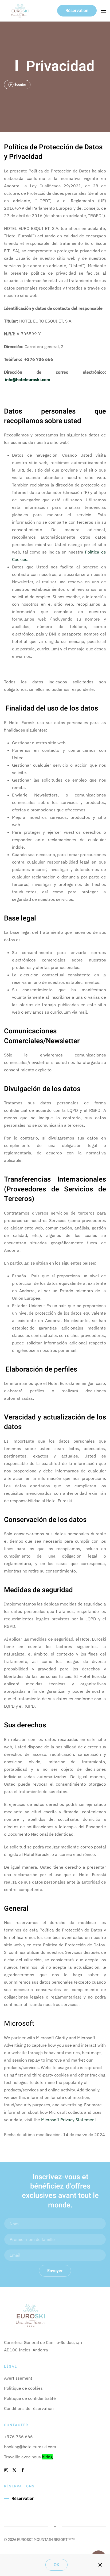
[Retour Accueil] (20, 11)
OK (56, 2565)
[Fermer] (100, 2565)
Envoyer (55, 2271)
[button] (103, 11)
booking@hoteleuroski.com (30, 2447)
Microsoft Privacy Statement (69, 2120)
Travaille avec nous (28, 2457)
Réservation (77, 11)
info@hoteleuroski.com (28, 379)
